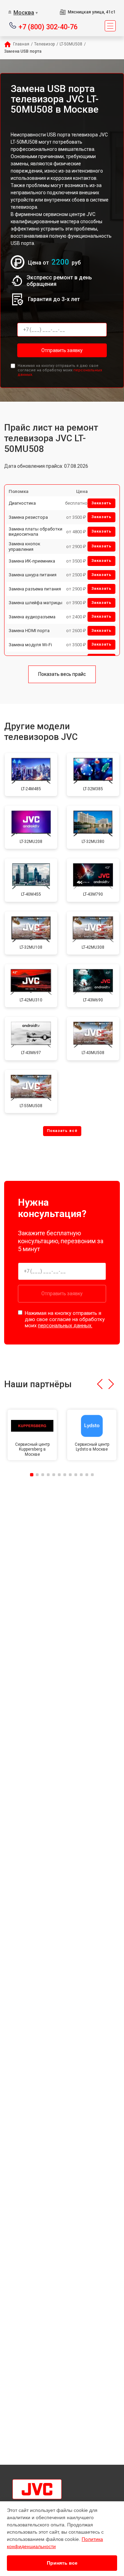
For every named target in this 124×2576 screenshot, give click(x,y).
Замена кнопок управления (24, 547)
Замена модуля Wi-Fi (30, 645)
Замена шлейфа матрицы (35, 603)
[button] (100, 1384)
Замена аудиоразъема (32, 617)
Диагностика (22, 503)
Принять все (62, 2563)
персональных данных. (65, 1326)
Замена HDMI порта (29, 631)
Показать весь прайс (62, 674)
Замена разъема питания (35, 589)
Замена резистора (28, 517)
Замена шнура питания (33, 575)
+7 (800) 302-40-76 (48, 26)
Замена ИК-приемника (32, 561)
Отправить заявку (62, 350)
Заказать (101, 503)
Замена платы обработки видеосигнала (35, 532)
